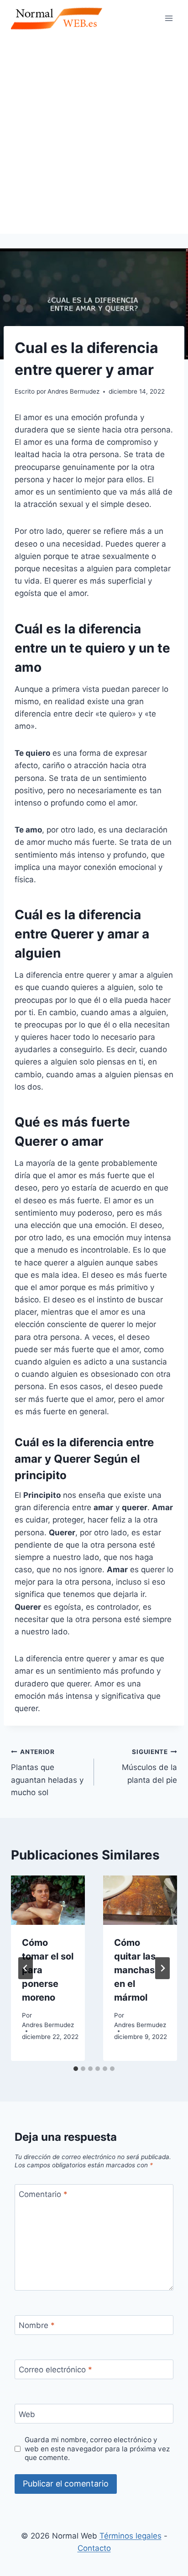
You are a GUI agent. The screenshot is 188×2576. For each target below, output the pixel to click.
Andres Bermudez (48, 2025)
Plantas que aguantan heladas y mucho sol (47, 1773)
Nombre (37, 2325)
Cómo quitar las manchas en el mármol (135, 1970)
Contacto (94, 2548)
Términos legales (131, 2536)
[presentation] (48, 1900)
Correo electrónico (55, 2370)
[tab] (76, 2069)
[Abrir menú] (169, 18)
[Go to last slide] (26, 1968)
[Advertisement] (94, 135)
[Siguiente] (162, 1968)
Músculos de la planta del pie (149, 1766)
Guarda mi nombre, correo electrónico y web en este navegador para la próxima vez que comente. (97, 2449)
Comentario (43, 2194)
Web (27, 2414)
